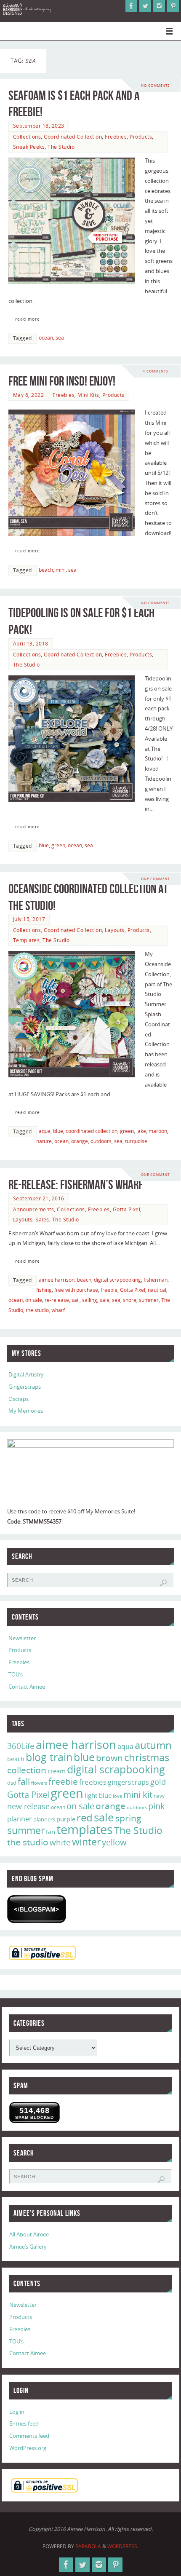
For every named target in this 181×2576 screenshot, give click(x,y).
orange (80, 1141)
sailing (90, 1300)
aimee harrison (57, 1280)
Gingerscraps (25, 1387)
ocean (46, 338)
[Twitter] (145, 6)
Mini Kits (88, 395)
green (58, 845)
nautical (157, 1290)
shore (130, 1300)
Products (141, 137)
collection (27, 1770)
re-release (57, 1300)
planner (20, 1819)
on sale (34, 1300)
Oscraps (19, 1399)
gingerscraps (128, 1782)
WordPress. (123, 2546)
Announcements (34, 1209)
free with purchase (76, 1290)
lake (141, 1131)
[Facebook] (131, 6)
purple (66, 1819)
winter (86, 1842)
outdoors (101, 1141)
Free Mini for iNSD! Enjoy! (62, 381)
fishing (44, 1290)
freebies (93, 1782)
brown (109, 1758)
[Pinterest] (173, 6)
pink (157, 1806)
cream (57, 1771)
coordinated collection (92, 1131)
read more (28, 319)
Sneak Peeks (29, 147)
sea (60, 338)
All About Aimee (29, 2235)
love (117, 1796)
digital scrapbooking (117, 1280)
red (85, 1817)
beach (46, 570)
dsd (12, 1783)
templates (85, 1829)
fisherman (156, 1280)
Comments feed (29, 2436)
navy (159, 1796)
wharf (58, 1310)
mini (61, 570)
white (60, 1842)
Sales (42, 1220)
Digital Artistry (26, 1375)
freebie (109, 1290)
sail (76, 1300)
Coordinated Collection (73, 137)
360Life (21, 1746)
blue (44, 845)
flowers (39, 1783)
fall (24, 1781)
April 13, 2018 (31, 644)
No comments (155, 85)
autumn (153, 1745)
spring (128, 1818)
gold (158, 1782)
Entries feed (24, 2424)
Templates (27, 940)
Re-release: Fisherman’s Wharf (76, 1185)
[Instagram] (159, 6)
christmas (147, 1757)
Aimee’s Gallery (28, 2247)
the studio (37, 1310)
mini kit (138, 1795)
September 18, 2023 (39, 126)
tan (51, 1832)
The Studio (61, 147)
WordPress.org (28, 2448)
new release (28, 1806)
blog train (49, 1757)
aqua (45, 1131)
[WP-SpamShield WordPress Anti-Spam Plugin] (37, 1909)
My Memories (26, 1411)
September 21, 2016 (39, 1198)
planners (44, 1819)
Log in (17, 2412)
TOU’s (16, 1675)
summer (149, 1300)
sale (105, 1300)
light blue (98, 1795)
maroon (158, 1131)
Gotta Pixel (127, 1209)
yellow (114, 1842)
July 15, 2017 (29, 919)
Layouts (115, 930)
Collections (27, 137)
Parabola (88, 2546)
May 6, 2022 (29, 395)
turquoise (136, 1141)
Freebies (116, 137)
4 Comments (155, 371)
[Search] (163, 1583)
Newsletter (22, 1638)
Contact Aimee (27, 1687)
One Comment (155, 879)
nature (44, 1141)
